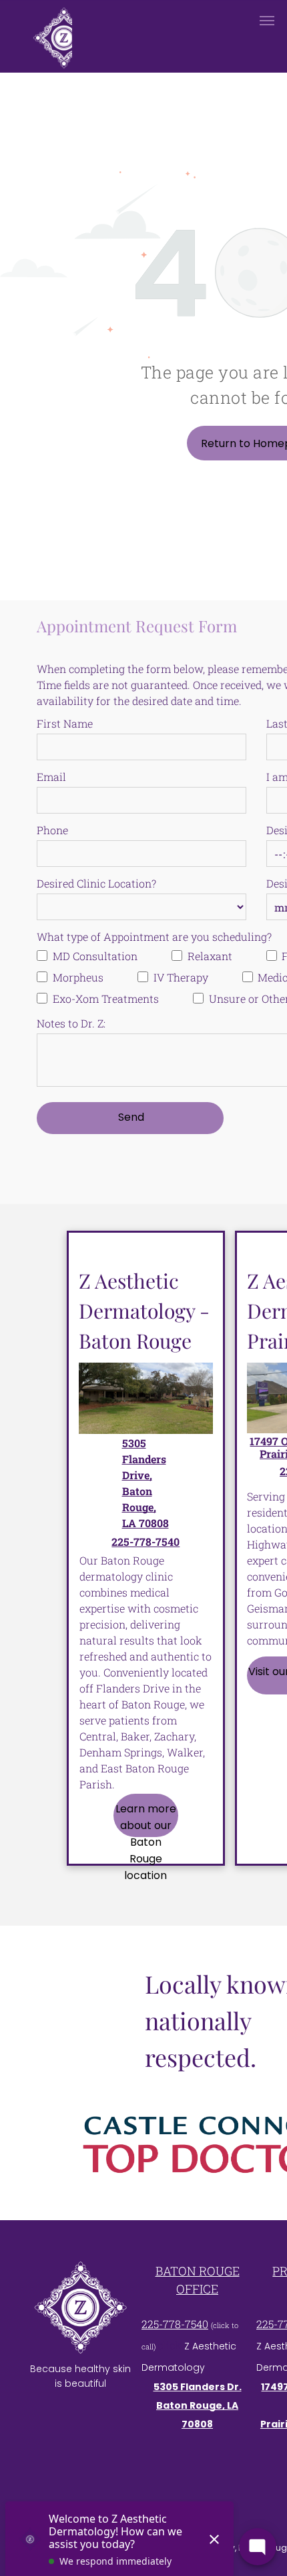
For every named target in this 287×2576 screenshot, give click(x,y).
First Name (65, 723)
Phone (52, 830)
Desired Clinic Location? (96, 883)
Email (51, 777)
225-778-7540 (175, 2324)
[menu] (267, 21)
